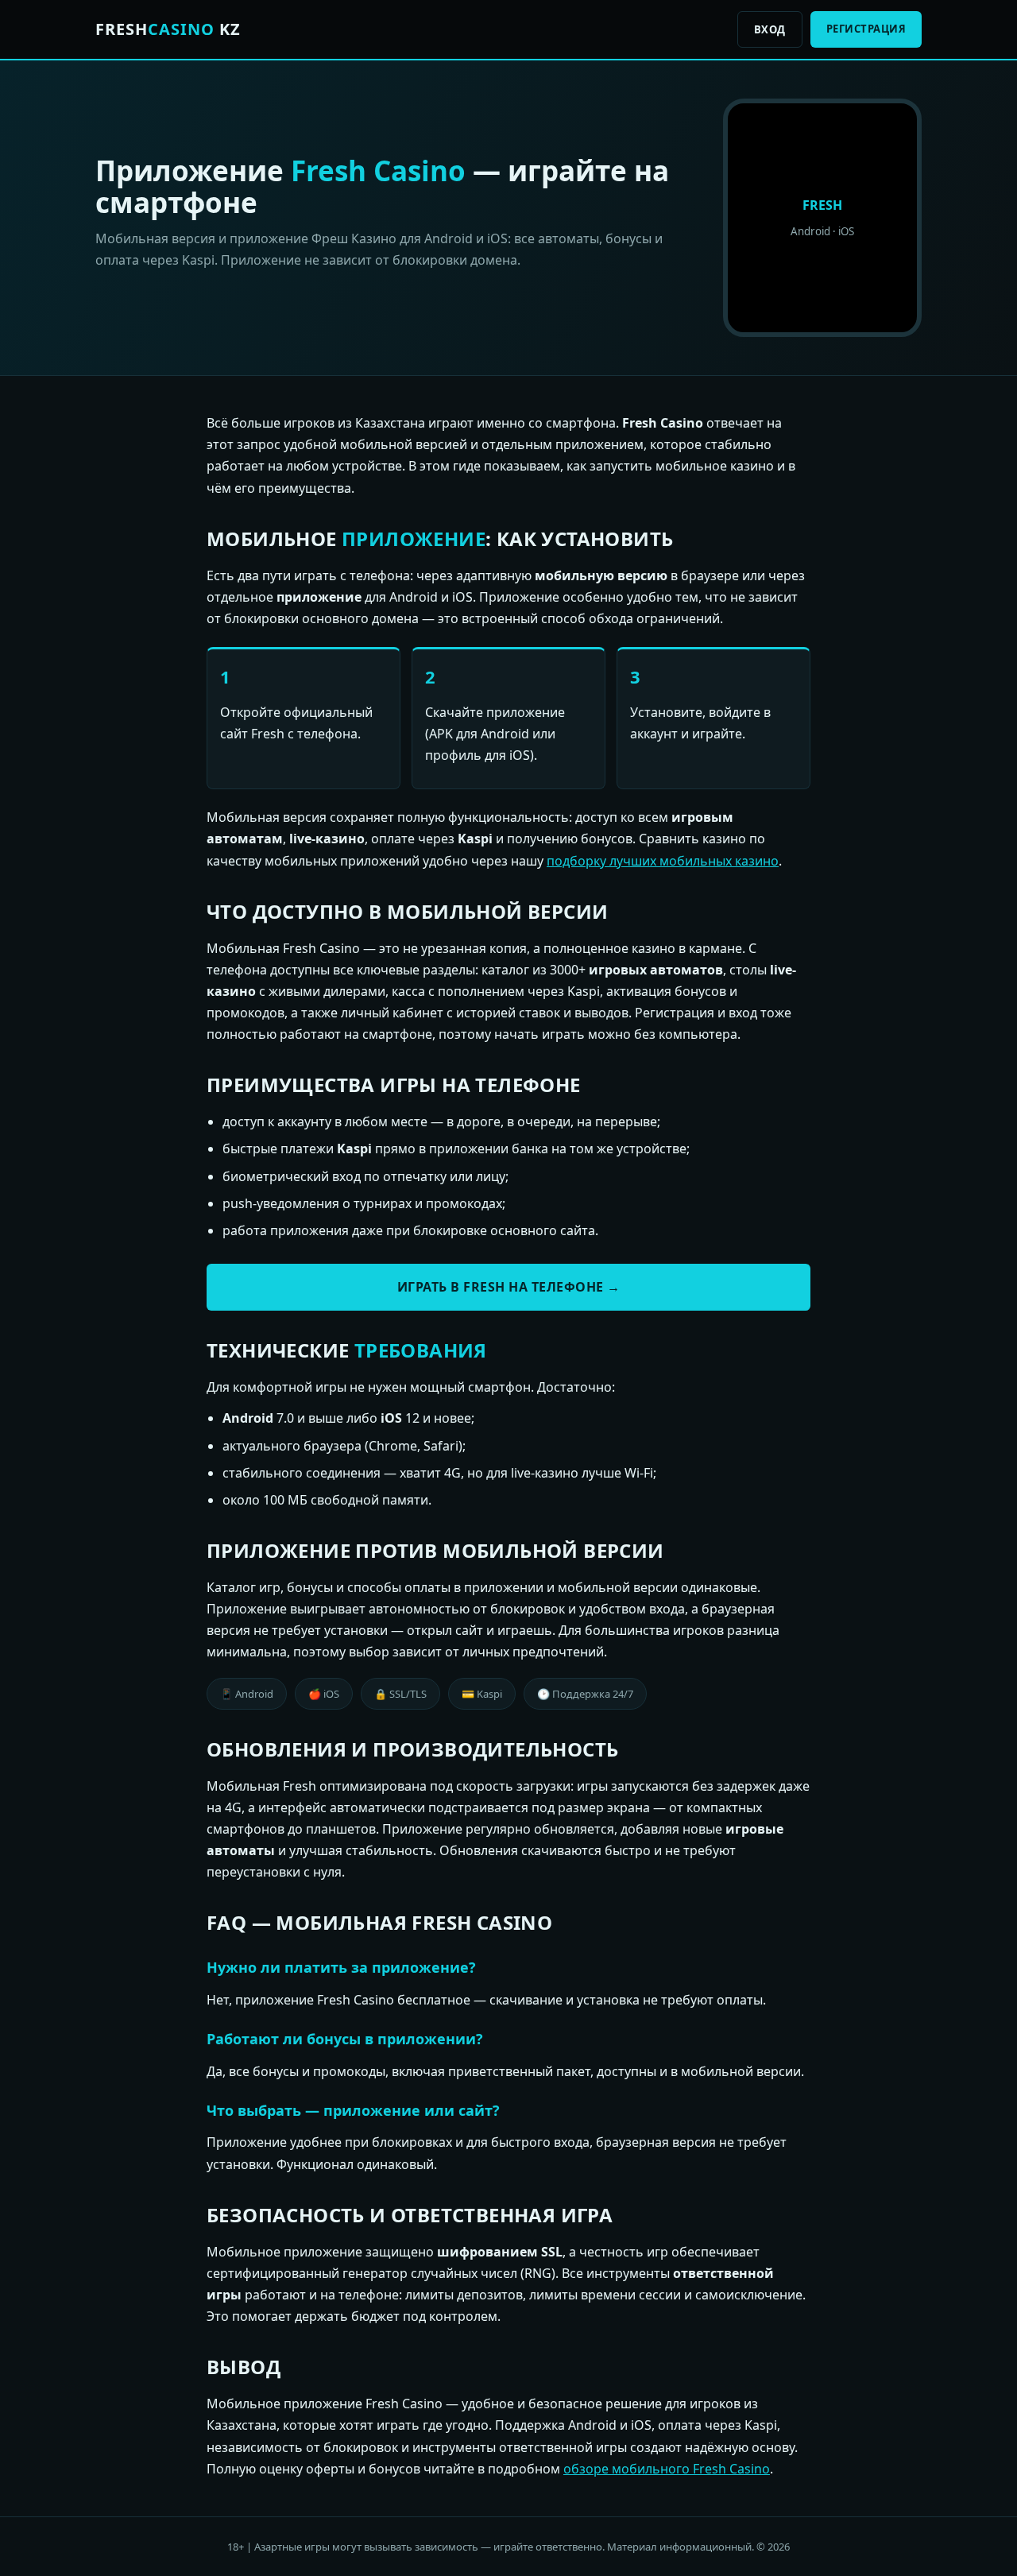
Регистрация (866, 29)
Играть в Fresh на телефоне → (509, 1287)
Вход (770, 29)
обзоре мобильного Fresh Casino (667, 2469)
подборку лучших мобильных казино (663, 861)
